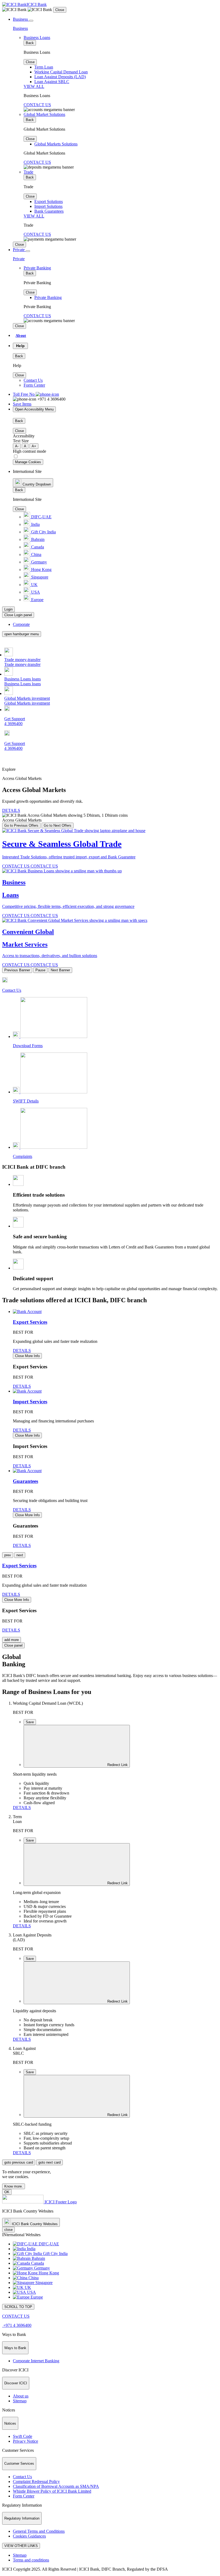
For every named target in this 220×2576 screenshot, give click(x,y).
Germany (38, 562)
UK (34, 585)
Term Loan (44, 67)
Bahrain (37, 539)
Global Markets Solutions (56, 144)
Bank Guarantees (49, 211)
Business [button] (20, 19)
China (36, 554)
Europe (37, 600)
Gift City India (43, 532)
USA (35, 592)
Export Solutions (49, 201)
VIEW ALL (34, 86)
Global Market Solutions (44, 114)
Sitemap (20, 2401)
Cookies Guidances (29, 2536)
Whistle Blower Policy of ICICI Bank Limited (52, 2491)
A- (17, 446)
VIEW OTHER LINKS (21, 2546)
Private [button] (19, 250)
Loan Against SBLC (52, 82)
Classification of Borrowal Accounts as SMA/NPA (56, 2486)
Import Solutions (48, 206)
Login (8, 609)
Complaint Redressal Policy (36, 2482)
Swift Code (23, 2436)
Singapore (39, 577)
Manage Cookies (28, 462)
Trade (28, 172)
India (35, 524)
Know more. (14, 2186)
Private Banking (37, 268)
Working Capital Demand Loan (61, 72)
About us (21, 2396)
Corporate (21, 624)
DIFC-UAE (41, 517)
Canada (37, 547)
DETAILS (11, 810)
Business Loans (37, 38)
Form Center (34, 385)
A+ (34, 446)
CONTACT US (37, 105)
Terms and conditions (31, 2560)
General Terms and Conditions (39, 2531)
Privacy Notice (25, 2441)
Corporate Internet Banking (36, 2361)
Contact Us (33, 380)
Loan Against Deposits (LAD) (60, 77)
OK (7, 2192)
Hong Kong (41, 570)
